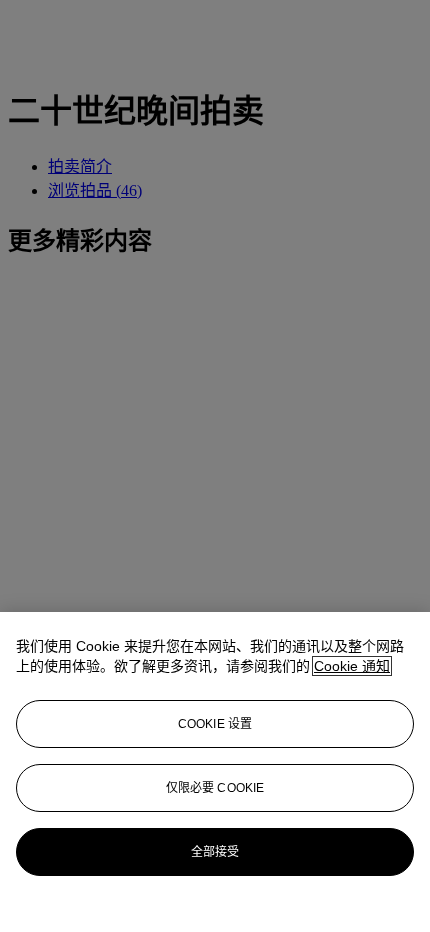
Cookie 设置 (215, 724)
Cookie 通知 (352, 666)
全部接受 (215, 852)
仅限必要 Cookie (215, 788)
